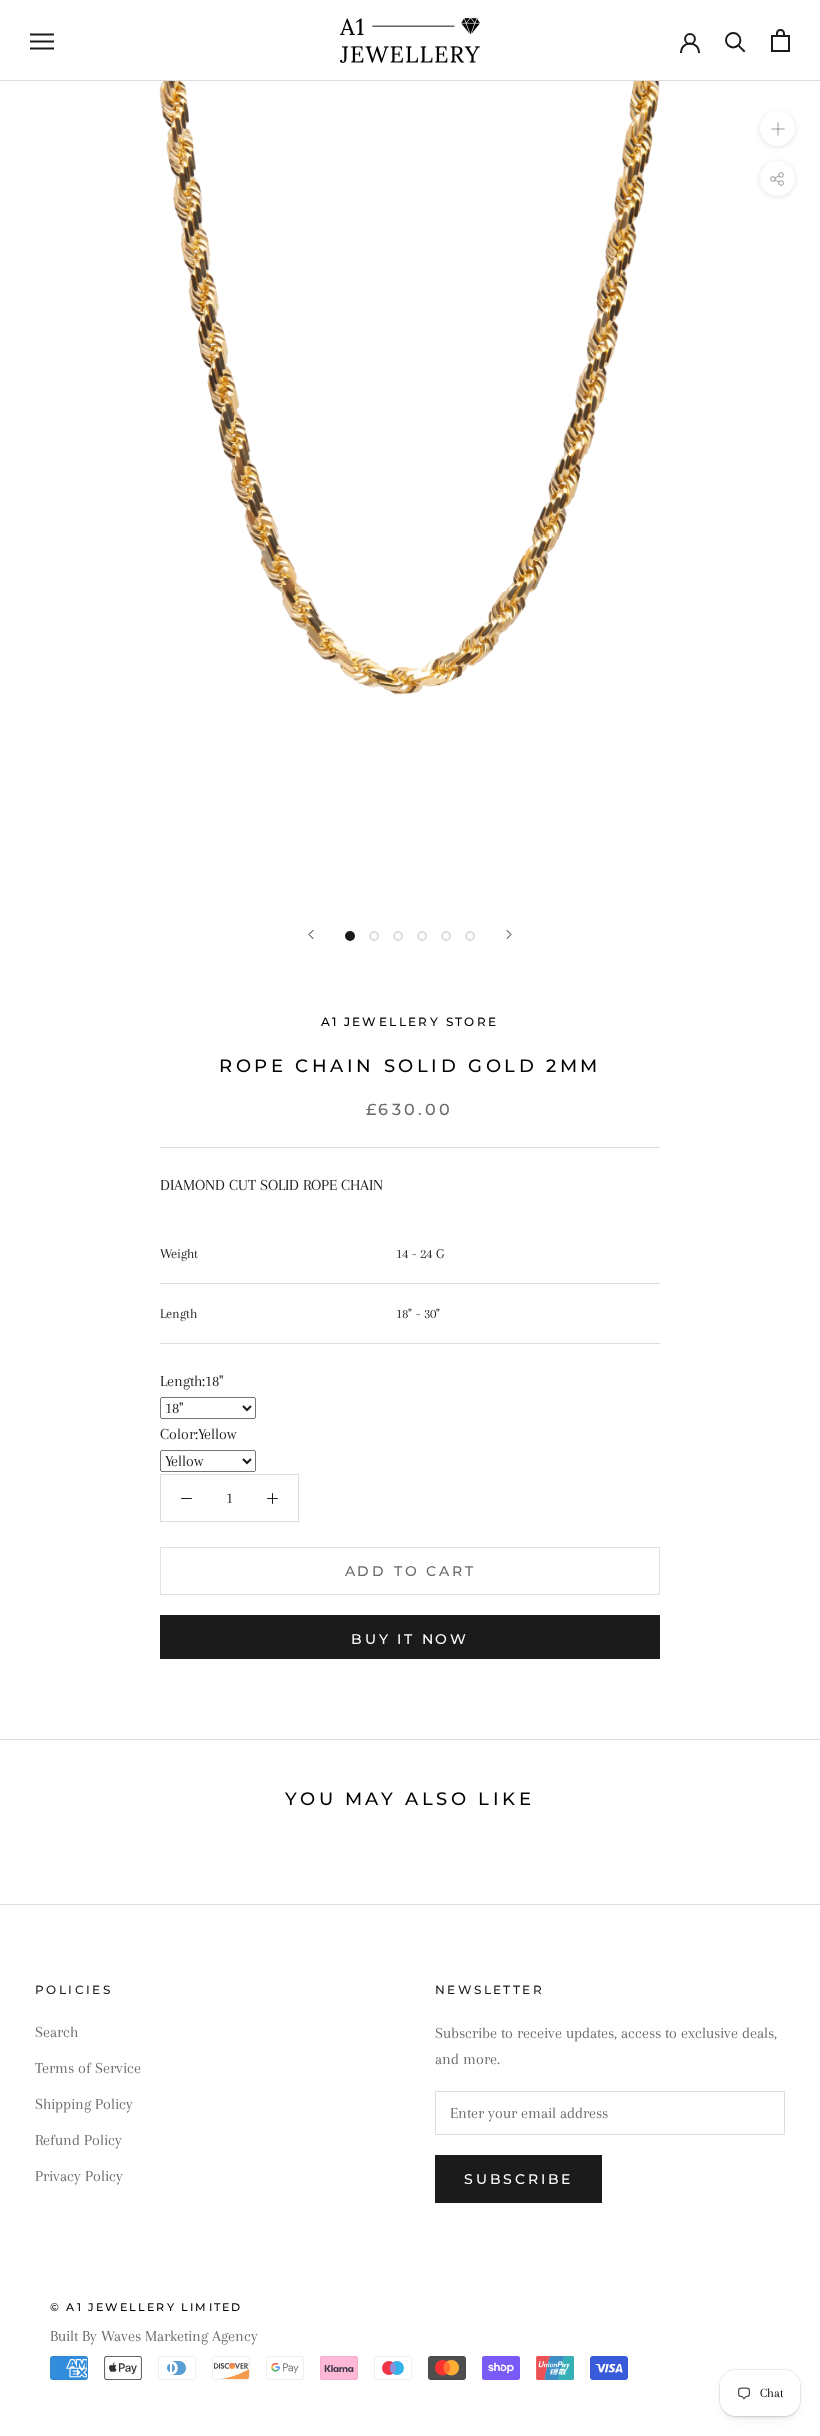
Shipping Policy (84, 2104)
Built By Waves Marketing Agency (154, 2336)
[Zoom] (777, 128)
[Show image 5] (446, 936)
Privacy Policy (79, 2176)
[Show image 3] (398, 936)
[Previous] (311, 934)
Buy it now (410, 1639)
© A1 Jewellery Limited (146, 2307)
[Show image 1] (350, 936)
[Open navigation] (42, 41)
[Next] (509, 934)
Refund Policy (78, 2140)
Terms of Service (88, 2068)
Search (56, 2032)
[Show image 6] (470, 936)
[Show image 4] (422, 936)
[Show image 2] (374, 936)
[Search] (735, 40)
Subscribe (518, 2179)
